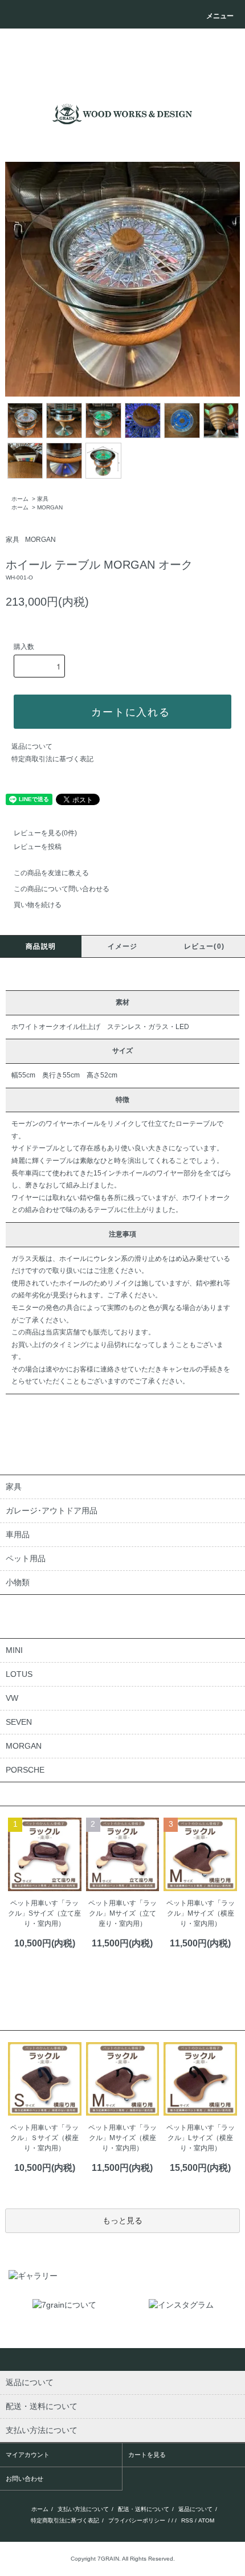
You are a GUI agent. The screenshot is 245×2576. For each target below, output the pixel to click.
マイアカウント (28, 2455)
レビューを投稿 (38, 847)
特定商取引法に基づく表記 (52, 759)
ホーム (20, 499)
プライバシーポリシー (137, 2520)
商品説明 (41, 946)
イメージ (123, 946)
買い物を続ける (38, 905)
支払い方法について (83, 2509)
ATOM (206, 2520)
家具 (43, 499)
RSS (187, 2520)
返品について (32, 746)
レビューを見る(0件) (45, 833)
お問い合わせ (24, 2479)
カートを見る (147, 2455)
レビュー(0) (204, 946)
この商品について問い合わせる (62, 889)
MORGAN (50, 507)
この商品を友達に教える (51, 873)
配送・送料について (144, 2509)
